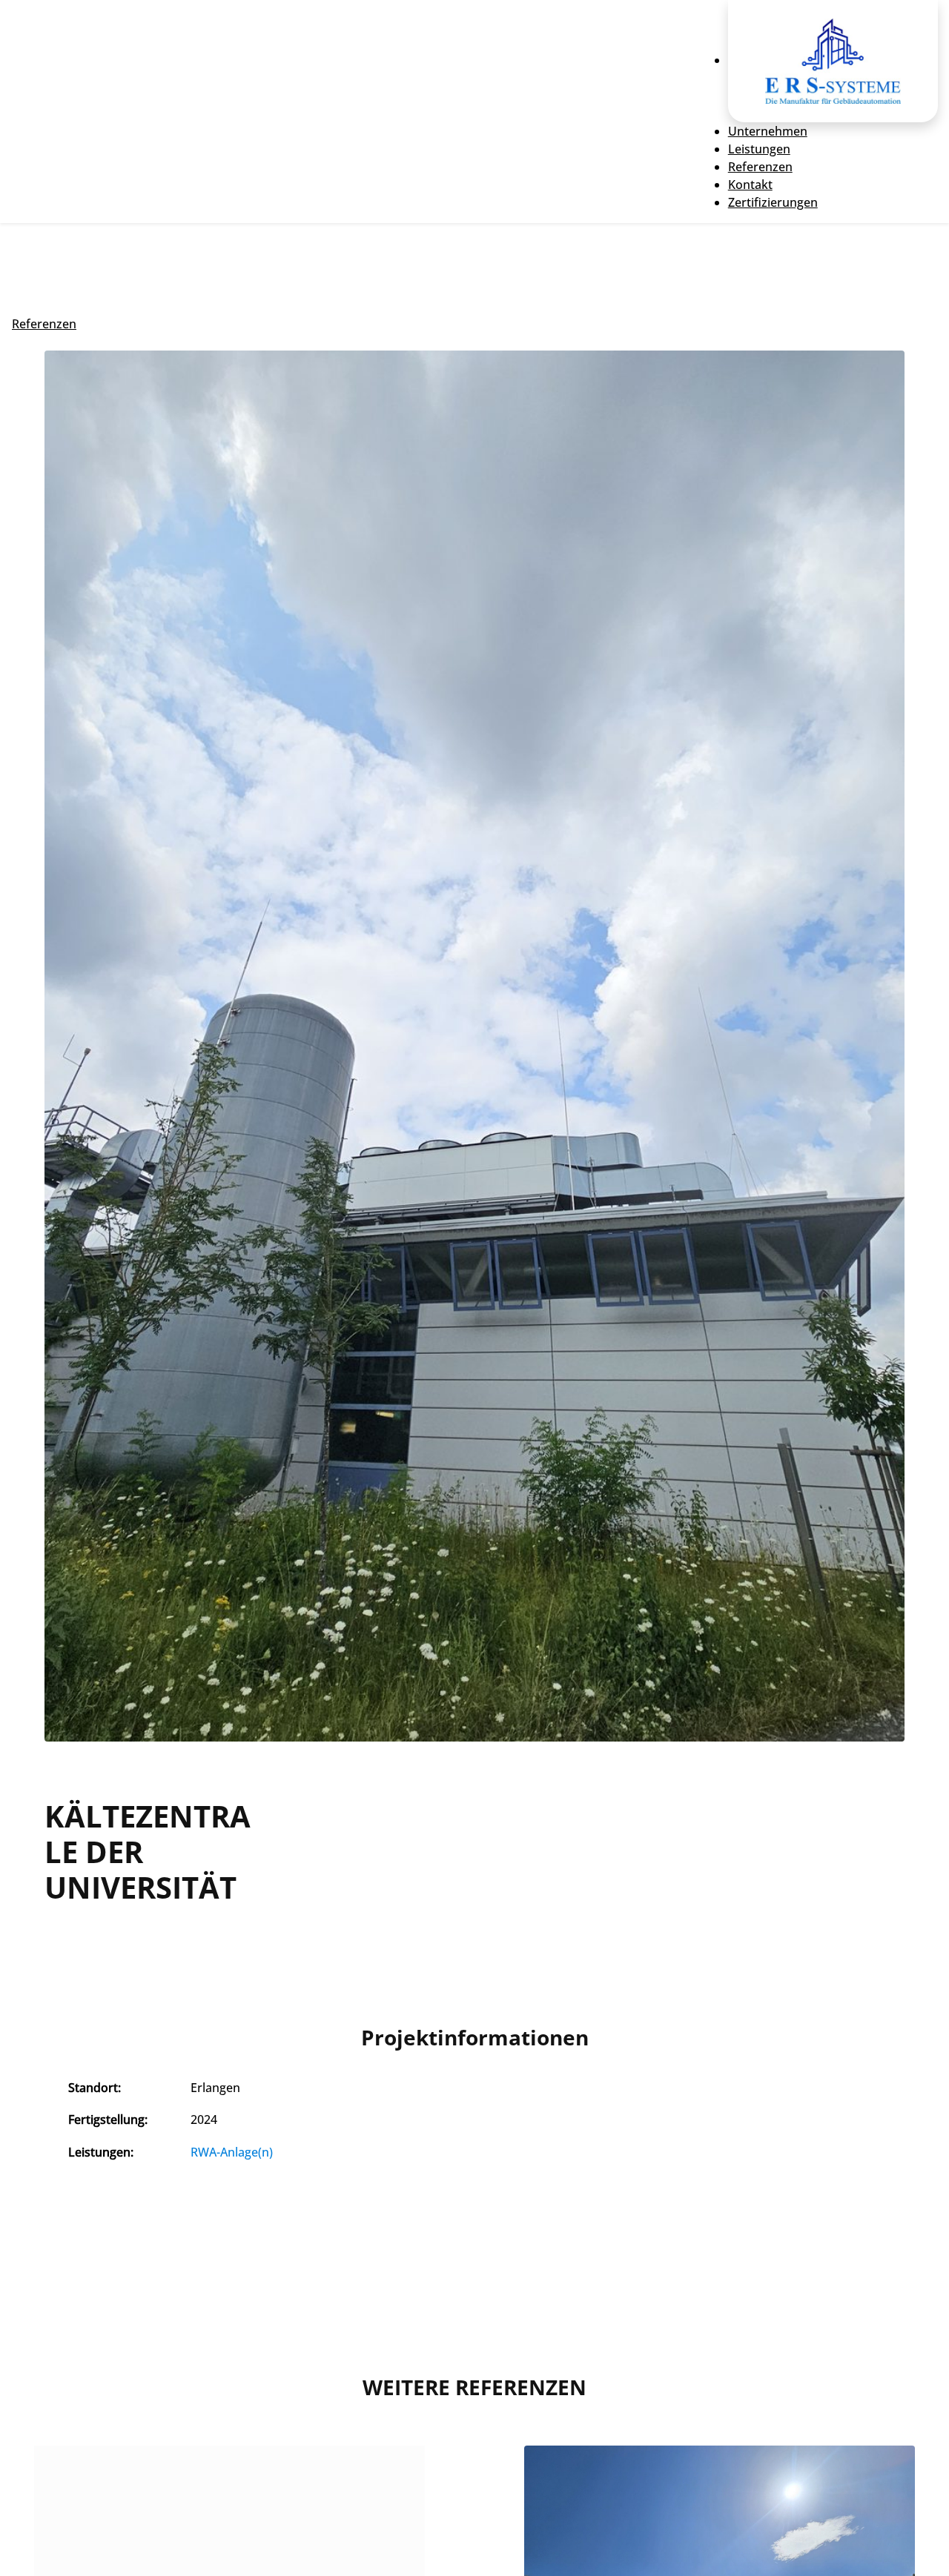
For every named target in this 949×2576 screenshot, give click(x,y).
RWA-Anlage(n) (232, 2152)
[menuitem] (833, 60)
